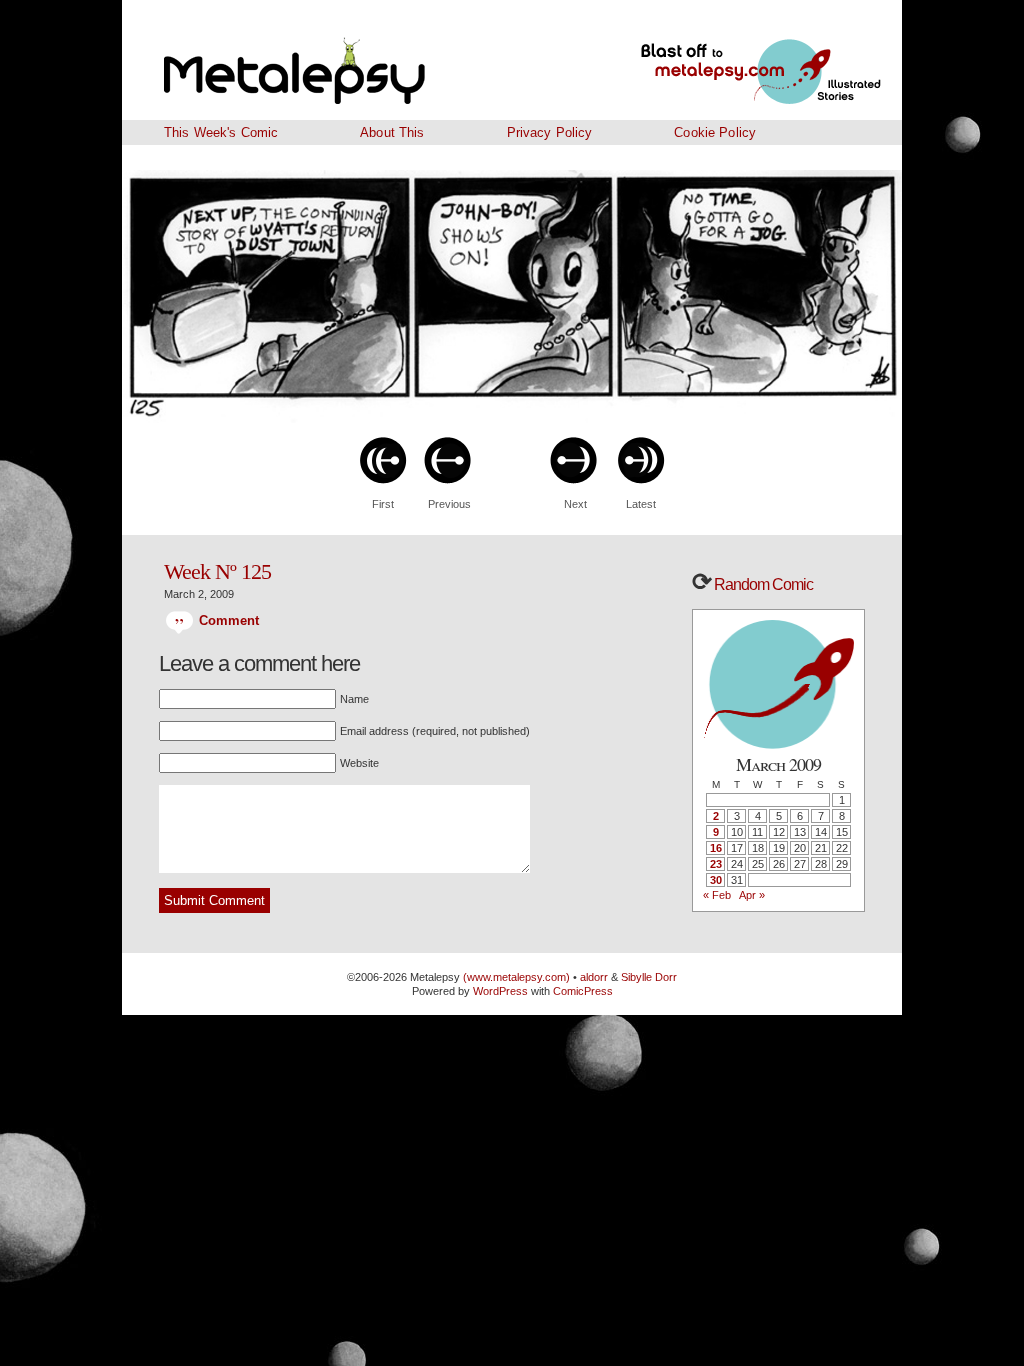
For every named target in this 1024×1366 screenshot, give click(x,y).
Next (575, 504)
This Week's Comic (221, 132)
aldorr (595, 977)
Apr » (752, 895)
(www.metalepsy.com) (515, 977)
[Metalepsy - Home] (347, 60)
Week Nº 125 (217, 571)
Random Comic (762, 584)
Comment (226, 620)
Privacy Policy (550, 132)
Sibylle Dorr (649, 977)
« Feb (717, 895)
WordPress (500, 991)
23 (716, 864)
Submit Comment (214, 900)
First (383, 504)
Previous (449, 504)
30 (716, 880)
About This (392, 132)
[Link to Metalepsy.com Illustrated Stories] (737, 60)
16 (716, 848)
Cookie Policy (715, 132)
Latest (641, 504)
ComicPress (583, 991)
